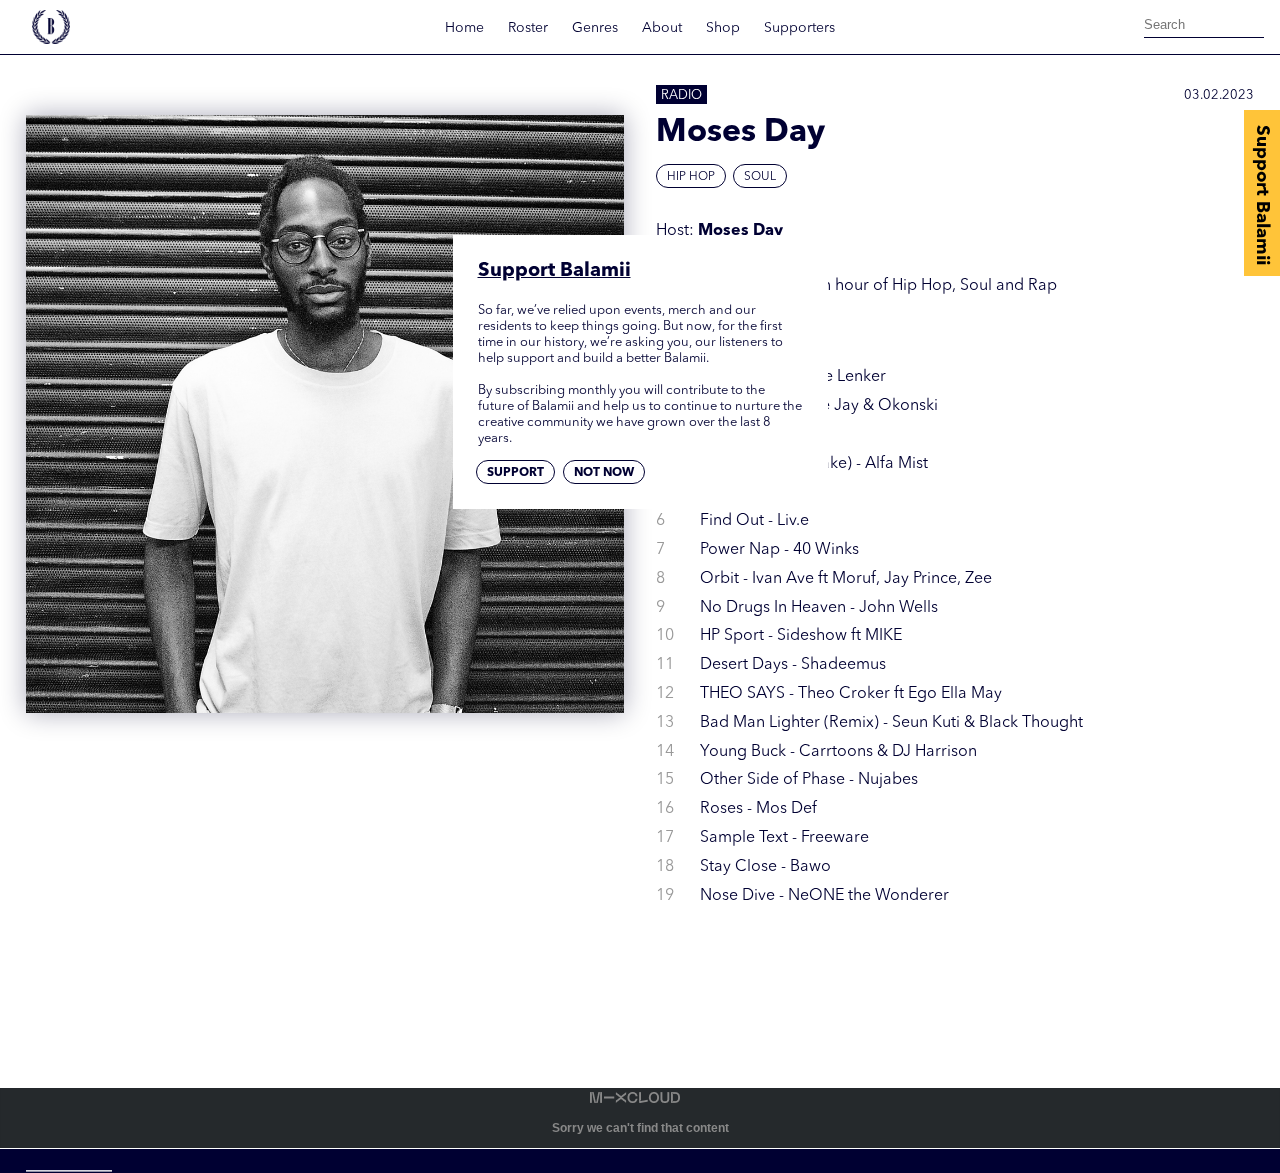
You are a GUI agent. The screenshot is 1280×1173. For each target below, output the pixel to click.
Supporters (799, 28)
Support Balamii (1262, 195)
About (662, 28)
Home (464, 28)
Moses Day (740, 231)
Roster (528, 28)
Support (515, 473)
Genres (595, 28)
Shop (723, 28)
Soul (760, 177)
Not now (604, 473)
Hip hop (691, 177)
